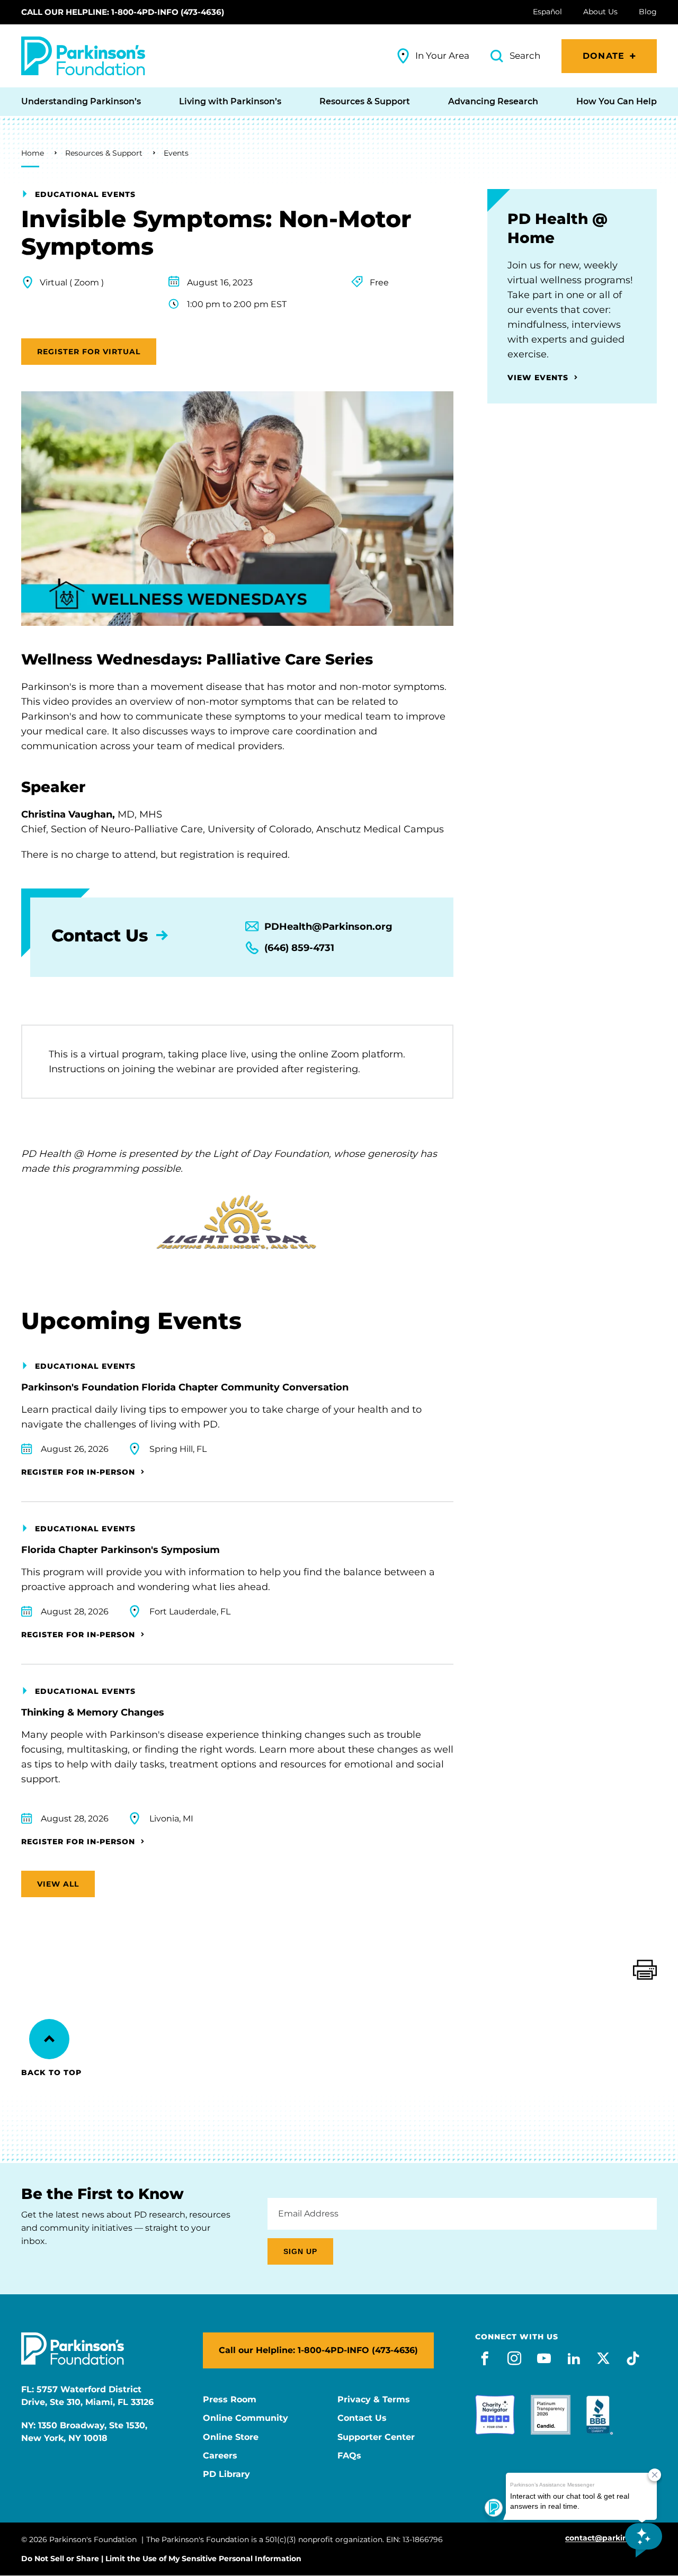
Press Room (230, 2400)
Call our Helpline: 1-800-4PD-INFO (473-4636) (123, 12)
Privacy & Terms (374, 2400)
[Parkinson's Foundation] (83, 56)
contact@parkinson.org (611, 2538)
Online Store (231, 2437)
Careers (220, 2456)
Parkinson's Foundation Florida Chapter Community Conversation (185, 1387)
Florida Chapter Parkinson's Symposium (121, 1550)
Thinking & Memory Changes (93, 1712)
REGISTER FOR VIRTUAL (89, 352)
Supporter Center (376, 2437)
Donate (604, 56)
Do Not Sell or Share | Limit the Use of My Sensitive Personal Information (161, 2559)
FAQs (349, 2456)
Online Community (246, 2418)
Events (176, 153)
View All (58, 1884)
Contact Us (362, 2418)
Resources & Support (104, 153)
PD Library (226, 2474)
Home (33, 153)
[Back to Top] (49, 2039)
